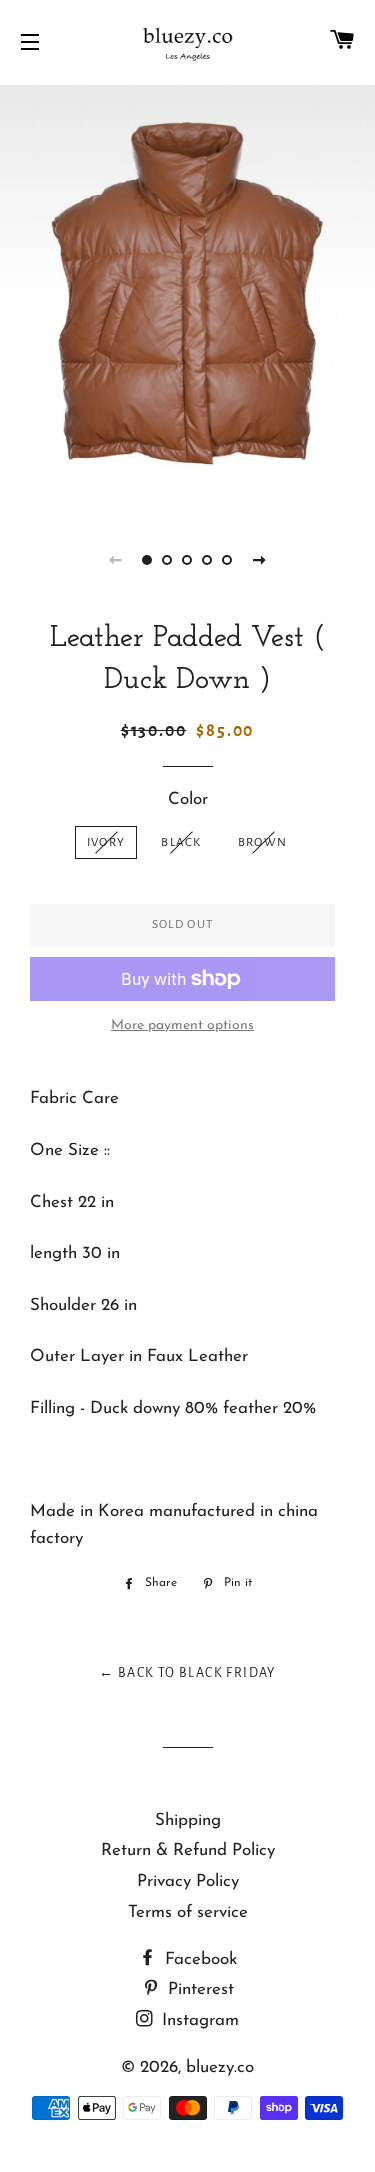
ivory (106, 842)
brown (263, 842)
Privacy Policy (188, 1881)
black (181, 842)
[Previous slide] (116, 560)
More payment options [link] (182, 1025)
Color (188, 799)
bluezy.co (220, 2067)
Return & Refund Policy (188, 1850)
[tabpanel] (187, 296)
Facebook (198, 1959)
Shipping (188, 1820)
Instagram (198, 2020)
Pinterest (198, 1989)
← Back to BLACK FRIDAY (187, 1673)
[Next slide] (260, 560)
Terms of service (188, 1912)
